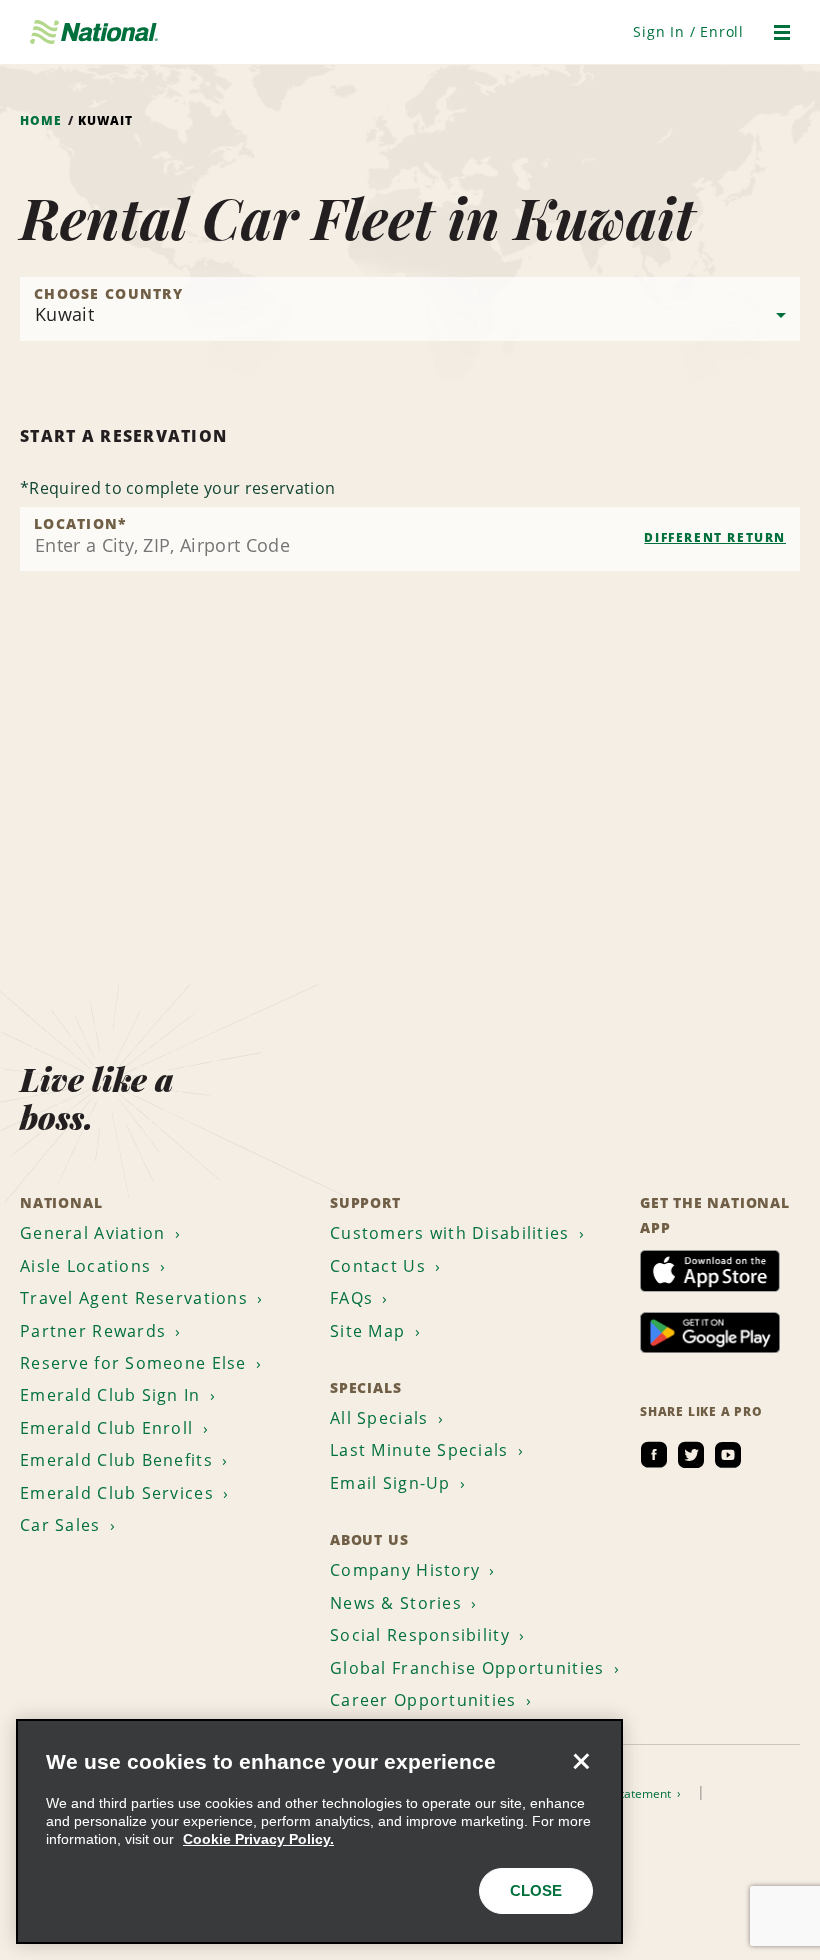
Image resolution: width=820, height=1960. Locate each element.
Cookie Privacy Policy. (258, 1839)
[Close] (581, 1761)
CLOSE (536, 1890)
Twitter (691, 1455)
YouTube (728, 1455)
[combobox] (410, 539)
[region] (319, 1831)
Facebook (654, 1455)
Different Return (715, 537)
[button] (688, 31)
